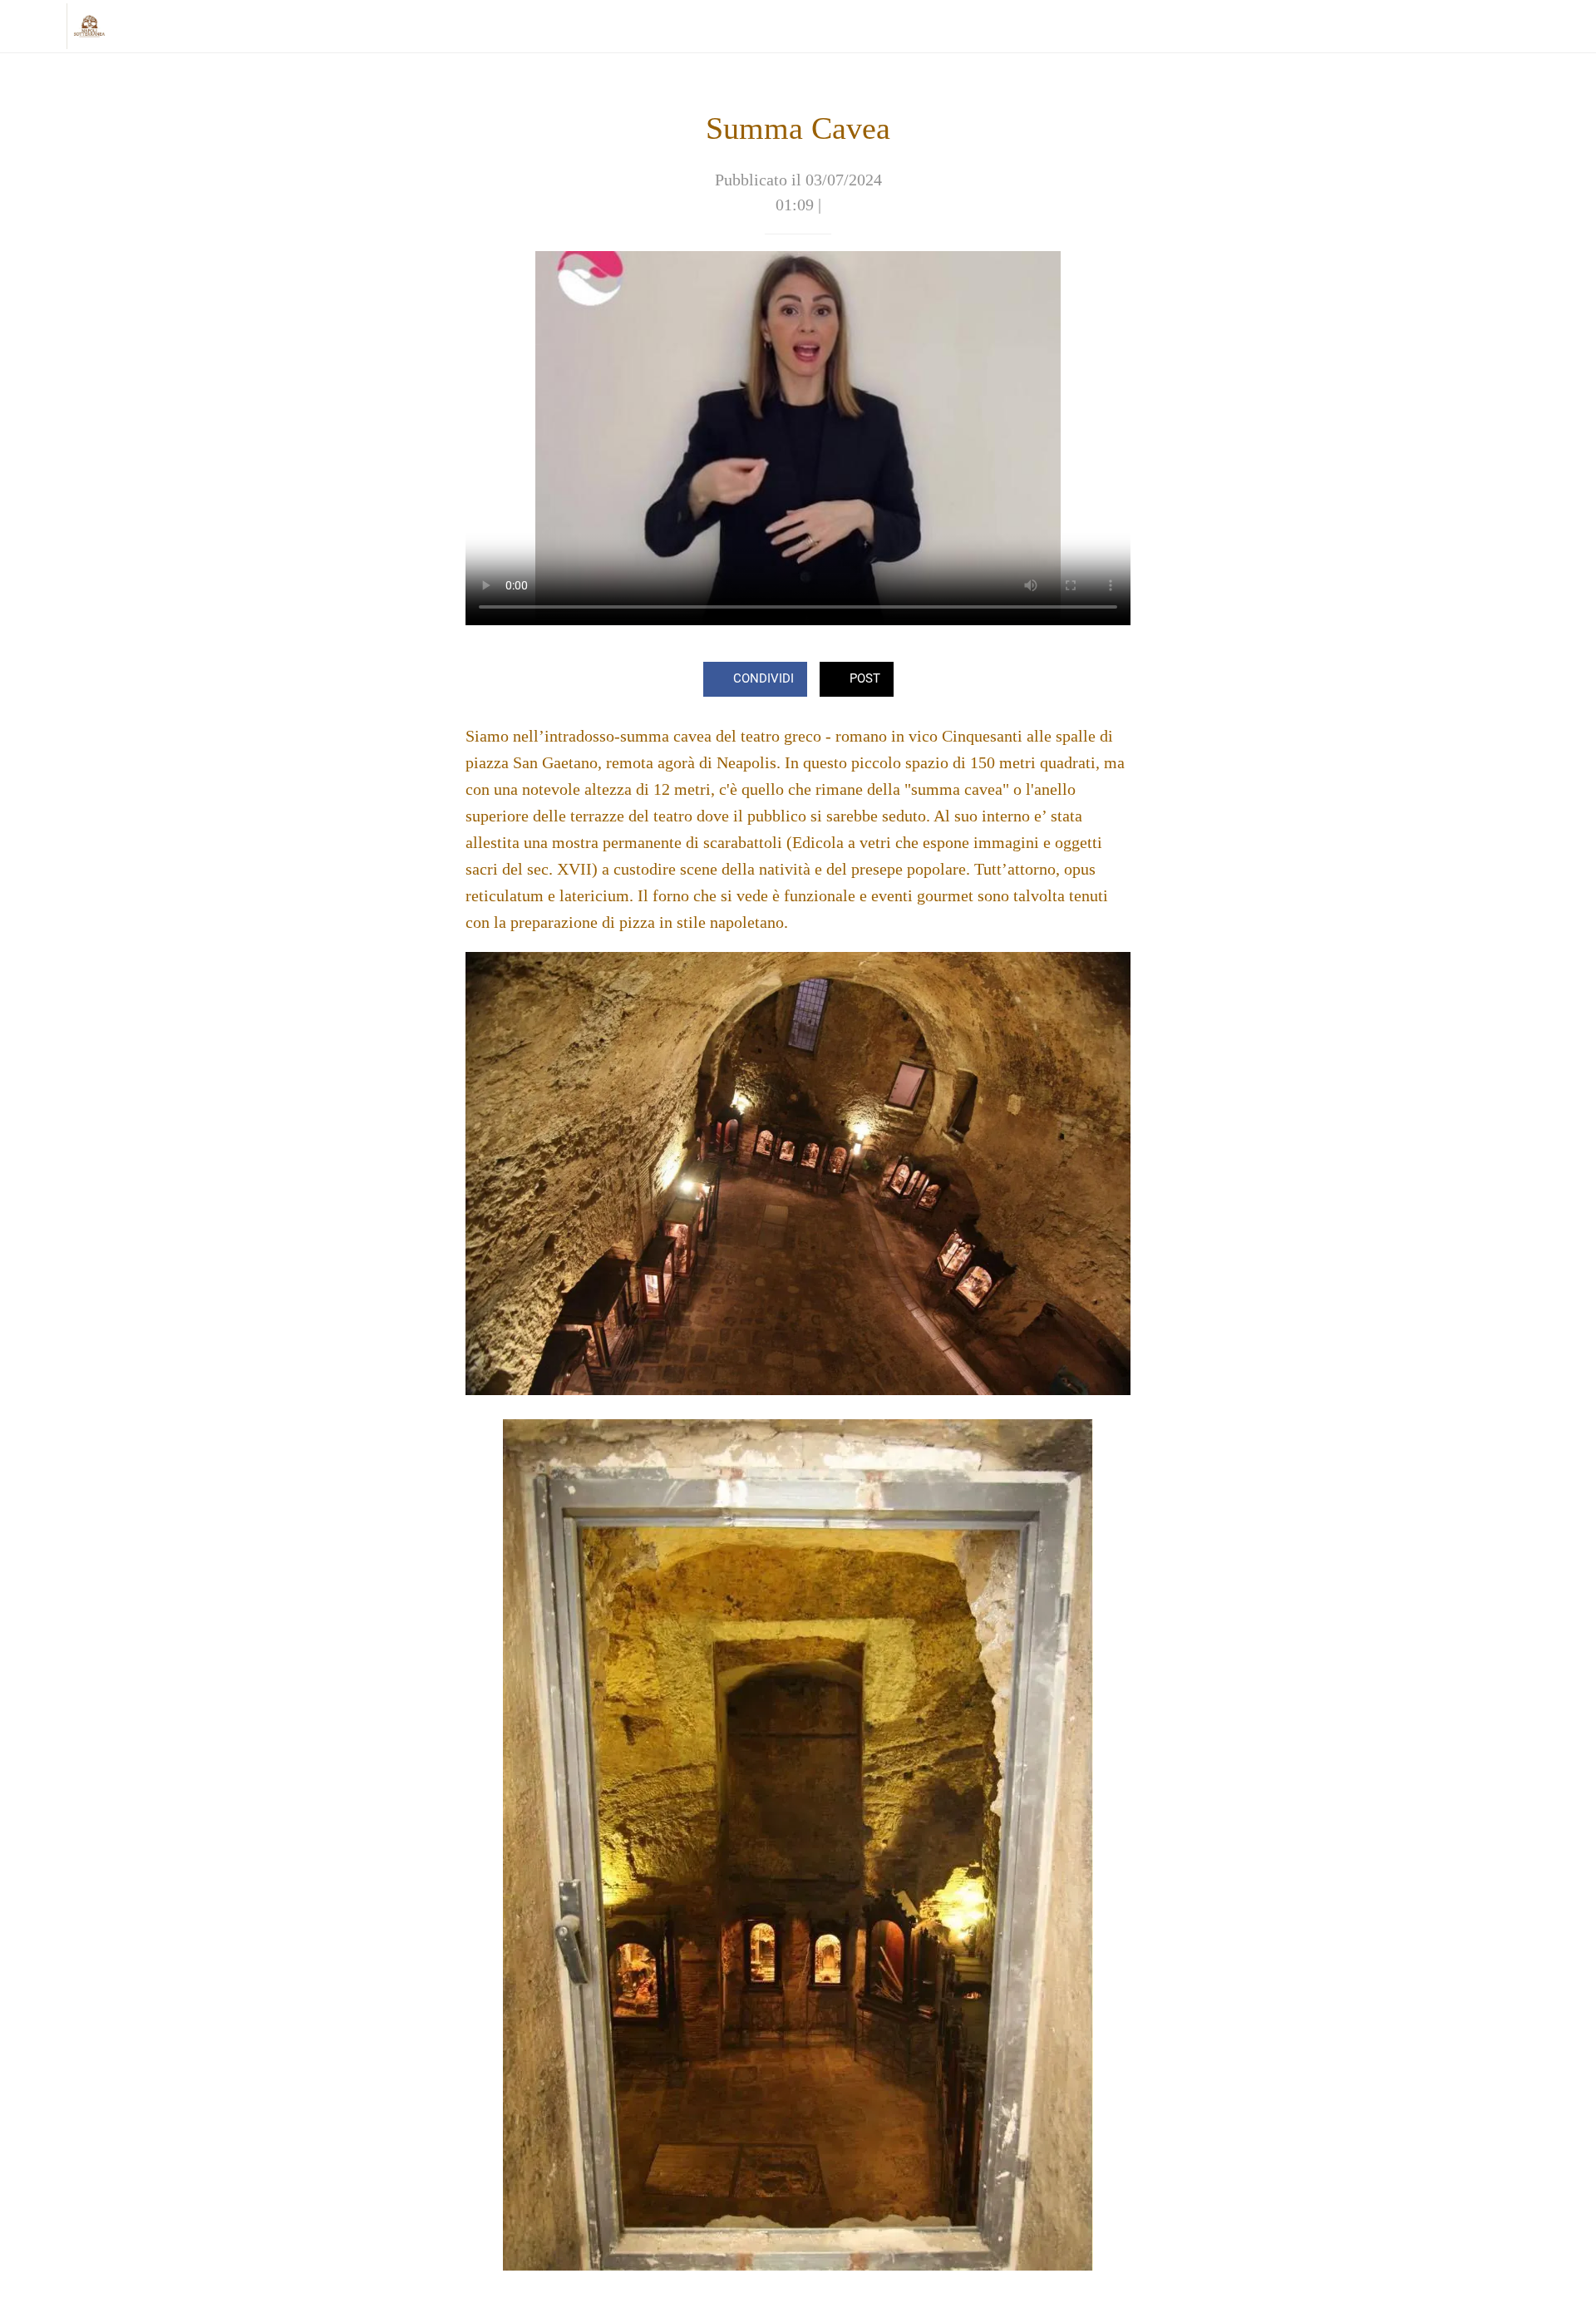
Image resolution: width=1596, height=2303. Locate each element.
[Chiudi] (33, 27)
